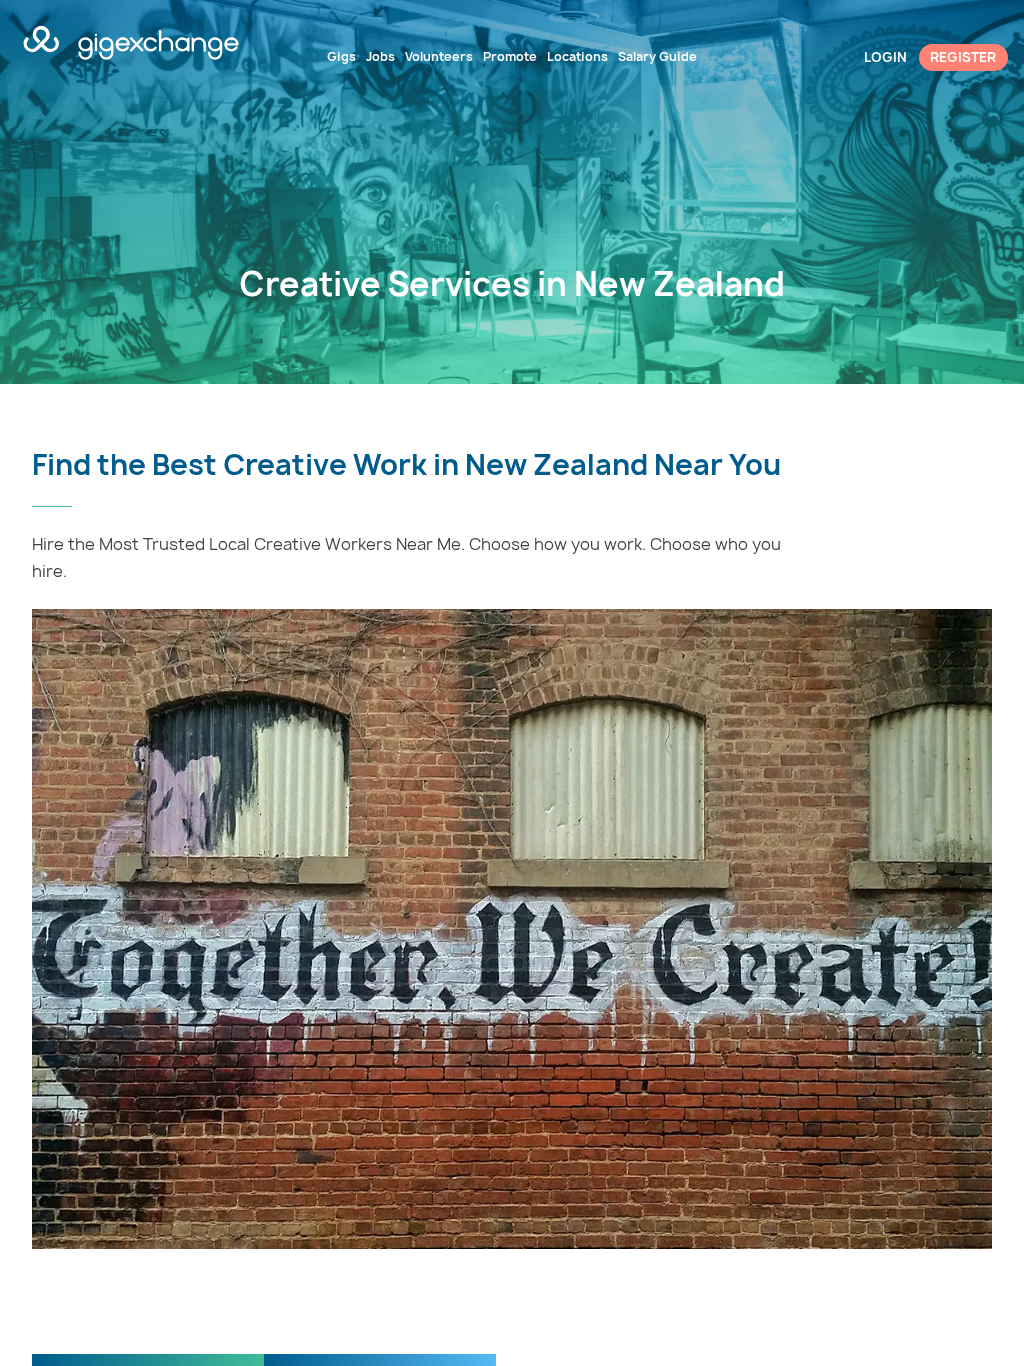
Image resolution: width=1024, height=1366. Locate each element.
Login (885, 57)
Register (963, 57)
